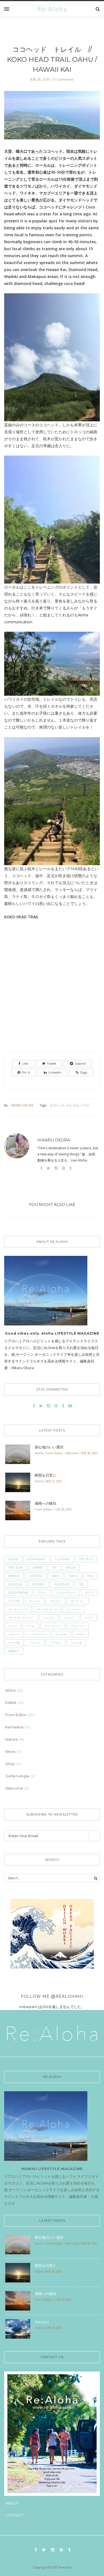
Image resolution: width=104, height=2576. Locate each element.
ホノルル (61, 1634)
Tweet (51, 1064)
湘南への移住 (45, 1503)
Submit (80, 1064)
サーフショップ (18, 1609)
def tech (86, 1559)
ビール (31, 1626)
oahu (73, 1576)
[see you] (18, 2329)
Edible (11, 1702)
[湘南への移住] (18, 1510)
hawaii (38, 1568)
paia (90, 1576)
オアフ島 (14, 1601)
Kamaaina (14, 1727)
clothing (62, 1559)
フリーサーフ (53, 1626)
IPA (54, 1568)
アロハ (42, 1593)
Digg (84, 1072)
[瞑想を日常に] (18, 1482)
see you (42, 2322)
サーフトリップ (47, 1609)
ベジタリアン (37, 1634)
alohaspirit (36, 1559)
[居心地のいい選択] (18, 1454)
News (10, 1751)
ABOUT (12, 2503)
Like (25, 1064)
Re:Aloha (15, 1584)
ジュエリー (73, 1609)
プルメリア (78, 1626)
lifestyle (36, 1576)
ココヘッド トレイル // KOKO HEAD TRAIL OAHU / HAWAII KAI (54, 59)
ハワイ (85, 1105)
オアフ (89, 1593)
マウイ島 (14, 1643)
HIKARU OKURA (22, 1105)
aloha (13, 1559)
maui (55, 1576)
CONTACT (14, 2515)
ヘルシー (14, 1634)
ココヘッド (57, 1105)
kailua (71, 1568)
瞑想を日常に (45, 1475)
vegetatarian (18, 1593)
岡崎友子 (14, 1651)
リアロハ (55, 1643)
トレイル (72, 1105)
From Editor (54, 1453)
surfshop (62, 1584)
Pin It (26, 1072)
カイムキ (35, 1601)
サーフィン (78, 1601)
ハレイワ (69, 1618)
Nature (12, 1739)
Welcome (72, 1453)
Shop (10, 1764)
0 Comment (63, 79)
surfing (38, 1584)
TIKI (81, 1584)
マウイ (80, 1634)
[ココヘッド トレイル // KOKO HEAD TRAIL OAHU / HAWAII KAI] (52, 119)
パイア (12, 1626)
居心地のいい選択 (49, 1447)
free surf (16, 1568)
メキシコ (35, 1643)
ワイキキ (76, 1643)
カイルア (55, 1601)
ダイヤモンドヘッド (21, 1618)
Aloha (39, 1453)
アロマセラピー (66, 1593)
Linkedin (55, 1072)
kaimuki (14, 1576)
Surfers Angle (17, 1776)
